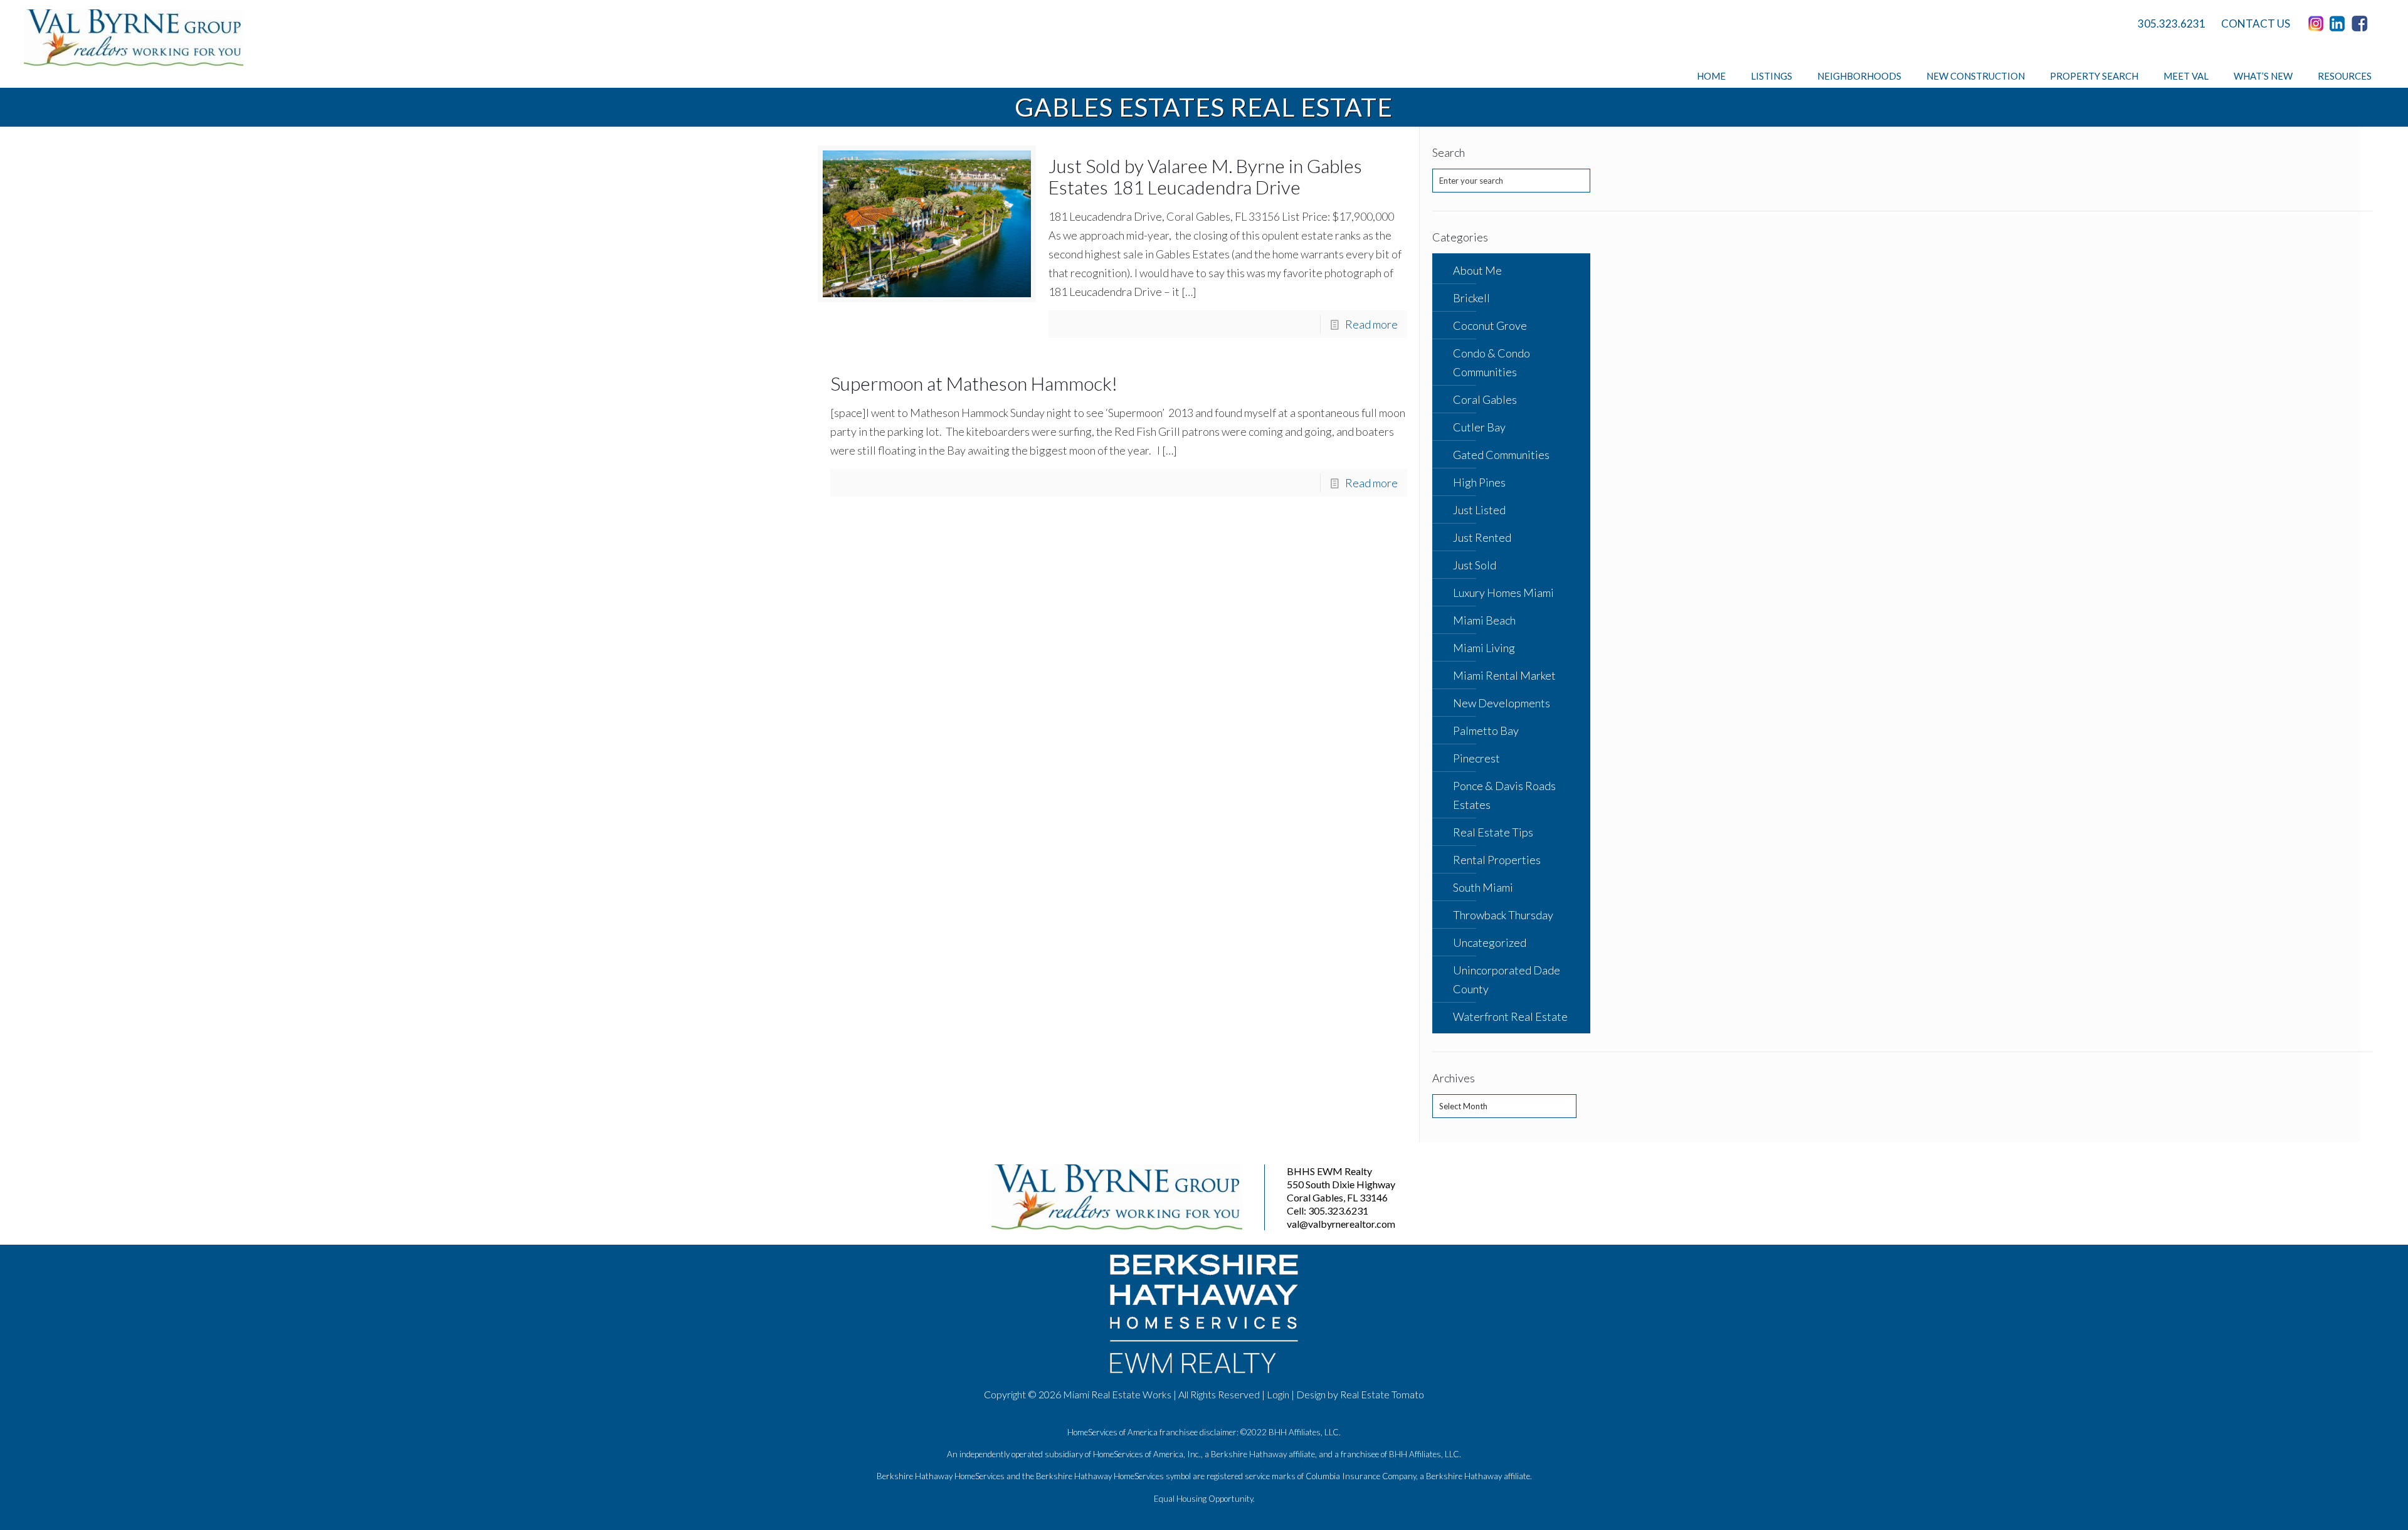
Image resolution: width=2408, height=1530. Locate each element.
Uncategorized (1490, 942)
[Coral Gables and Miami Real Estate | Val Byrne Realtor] (134, 38)
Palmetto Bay (1486, 731)
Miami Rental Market (1504, 675)
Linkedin (2340, 24)
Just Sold (1475, 565)
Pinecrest (1476, 758)
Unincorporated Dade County (1507, 979)
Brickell (1471, 298)
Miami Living (1484, 648)
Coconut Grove (1490, 325)
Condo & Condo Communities (1492, 362)
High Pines (1479, 482)
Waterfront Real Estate (1510, 1016)
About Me (1477, 270)
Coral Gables (1485, 399)
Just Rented (1482, 537)
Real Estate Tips (1493, 832)
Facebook (2362, 24)
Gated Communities (1501, 455)
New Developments (1502, 703)
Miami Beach (1484, 620)
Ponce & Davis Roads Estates (1504, 795)
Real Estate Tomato (1382, 1394)
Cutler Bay (1479, 427)
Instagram (2318, 24)
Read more (1371, 324)
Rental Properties (1497, 860)
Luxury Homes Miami (1503, 593)
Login (1278, 1394)
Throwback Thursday (1503, 915)
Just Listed (1479, 510)
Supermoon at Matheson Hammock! (974, 383)
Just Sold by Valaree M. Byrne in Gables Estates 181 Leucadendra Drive (1205, 176)
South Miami (1483, 887)
